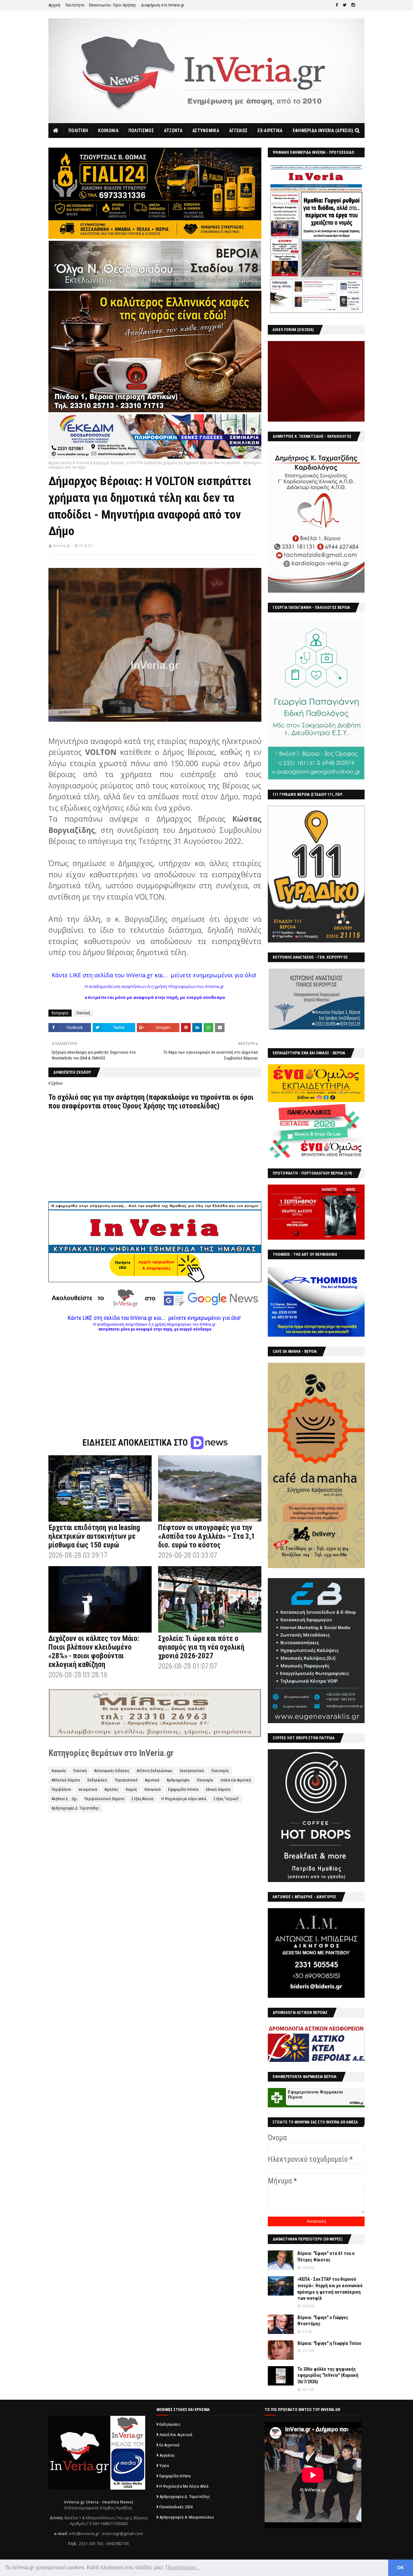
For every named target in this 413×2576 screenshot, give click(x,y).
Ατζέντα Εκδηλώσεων (155, 1771)
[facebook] (337, 5)
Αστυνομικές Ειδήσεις (112, 1771)
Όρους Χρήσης (144, 1106)
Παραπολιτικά (126, 1780)
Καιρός (131, 1790)
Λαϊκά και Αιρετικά (236, 1780)
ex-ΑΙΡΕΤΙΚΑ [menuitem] (270, 131)
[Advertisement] (155, 1377)
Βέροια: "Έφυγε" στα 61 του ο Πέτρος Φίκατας (326, 2257)
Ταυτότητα (75, 5)
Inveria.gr (62, 546)
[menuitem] (56, 131)
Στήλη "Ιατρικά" (226, 1799)
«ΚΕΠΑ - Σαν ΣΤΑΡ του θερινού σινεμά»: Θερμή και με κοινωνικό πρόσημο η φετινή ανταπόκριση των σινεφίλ (330, 2289)
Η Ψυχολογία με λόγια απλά (184, 1799)
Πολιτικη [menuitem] (78, 131)
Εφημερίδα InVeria (183, 1790)
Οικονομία (205, 1780)
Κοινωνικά (153, 1790)
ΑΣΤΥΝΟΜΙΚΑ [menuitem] (206, 131)
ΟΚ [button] (401, 2568)
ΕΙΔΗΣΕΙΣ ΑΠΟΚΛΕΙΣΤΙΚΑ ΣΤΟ (136, 1443)
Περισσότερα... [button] (182, 2567)
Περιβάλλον (61, 1790)
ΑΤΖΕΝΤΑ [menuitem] (173, 131)
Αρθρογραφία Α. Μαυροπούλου (187, 2517)
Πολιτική (83, 463)
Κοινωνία (59, 1771)
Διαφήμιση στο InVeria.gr (163, 5)
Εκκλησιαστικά (192, 1771)
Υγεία (164, 2466)
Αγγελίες (111, 1790)
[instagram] (353, 5)
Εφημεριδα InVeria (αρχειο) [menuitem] (323, 131)
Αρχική (54, 5)
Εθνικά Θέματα (218, 1790)
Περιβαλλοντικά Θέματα (104, 1799)
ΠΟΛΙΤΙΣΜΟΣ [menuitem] (141, 131)
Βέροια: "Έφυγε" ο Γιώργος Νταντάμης (323, 2321)
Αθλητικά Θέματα (66, 1780)
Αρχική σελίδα (60, 463)
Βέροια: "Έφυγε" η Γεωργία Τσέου (329, 2343)
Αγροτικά (152, 1780)
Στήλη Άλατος (143, 1799)
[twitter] (345, 5)
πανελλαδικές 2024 (176, 2507)
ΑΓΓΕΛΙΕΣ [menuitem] (238, 131)
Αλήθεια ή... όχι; (64, 1799)
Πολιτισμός (220, 1771)
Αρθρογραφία (178, 1780)
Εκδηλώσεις (97, 1780)
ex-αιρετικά (88, 1790)
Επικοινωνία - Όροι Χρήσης (113, 5)
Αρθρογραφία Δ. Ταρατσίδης (75, 1808)
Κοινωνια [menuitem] (108, 131)
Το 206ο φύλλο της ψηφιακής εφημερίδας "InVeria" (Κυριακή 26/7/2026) (328, 2375)
